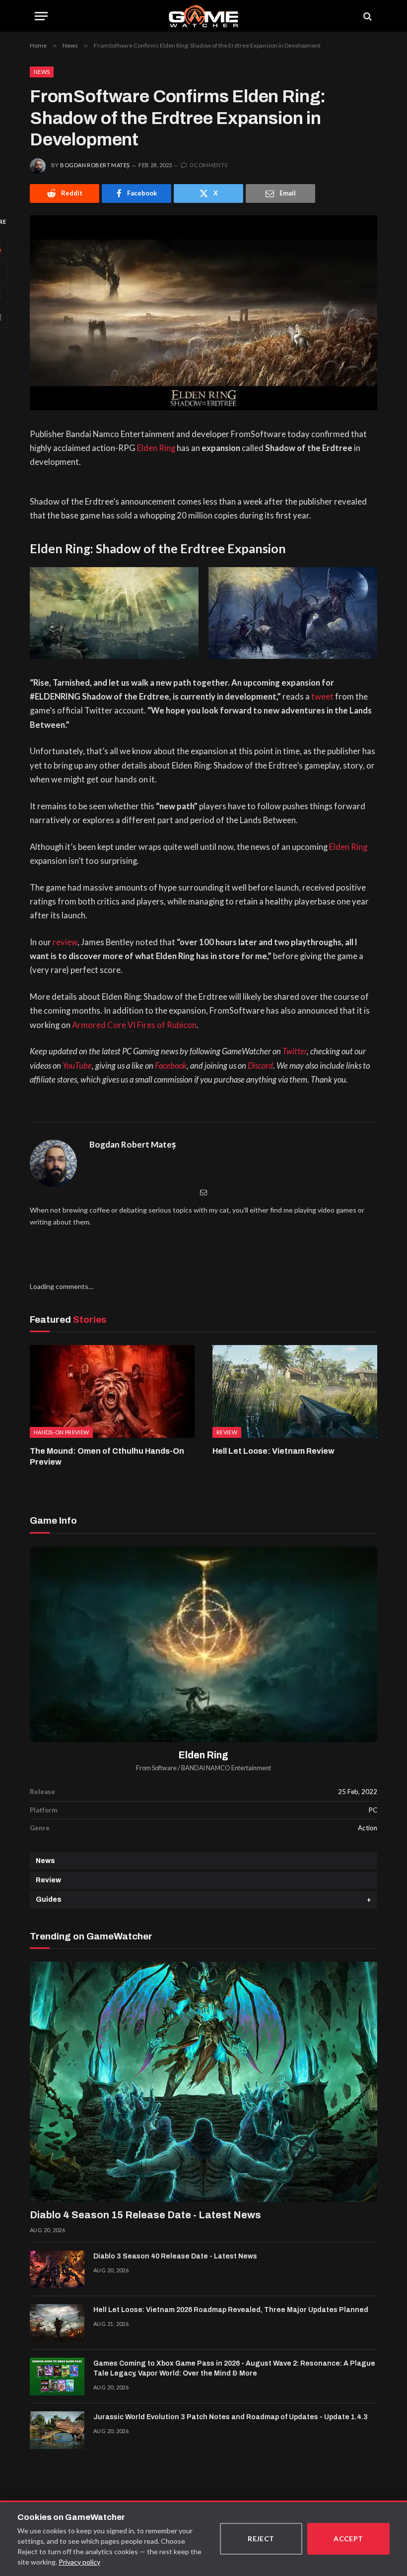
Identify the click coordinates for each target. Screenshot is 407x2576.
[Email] (203, 1192)
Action (368, 1828)
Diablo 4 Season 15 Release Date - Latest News (145, 2215)
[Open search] (367, 16)
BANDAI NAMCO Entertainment (226, 1768)
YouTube (77, 1066)
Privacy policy (79, 2562)
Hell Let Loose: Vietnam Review (273, 1451)
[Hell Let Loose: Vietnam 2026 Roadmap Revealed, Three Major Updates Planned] (57, 2323)
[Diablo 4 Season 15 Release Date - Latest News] (203, 2082)
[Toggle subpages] (369, 1900)
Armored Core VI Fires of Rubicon (134, 1025)
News (42, 72)
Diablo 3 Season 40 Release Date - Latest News (175, 2256)
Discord (260, 1066)
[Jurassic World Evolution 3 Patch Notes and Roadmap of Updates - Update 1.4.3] (57, 2430)
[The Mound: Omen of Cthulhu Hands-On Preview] (112, 1391)
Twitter (295, 1051)
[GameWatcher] (203, 16)
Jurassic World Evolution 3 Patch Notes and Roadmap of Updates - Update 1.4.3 (231, 2417)
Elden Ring (156, 448)
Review (48, 1880)
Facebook (171, 1066)
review (65, 942)
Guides (49, 1900)
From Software (156, 1768)
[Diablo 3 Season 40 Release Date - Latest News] (57, 2269)
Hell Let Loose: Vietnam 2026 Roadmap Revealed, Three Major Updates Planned (231, 2310)
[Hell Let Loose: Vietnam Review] (295, 1391)
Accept (348, 2539)
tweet (322, 697)
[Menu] (41, 16)
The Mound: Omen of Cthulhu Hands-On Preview (107, 1456)
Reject (261, 2539)
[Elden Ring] (203, 1644)
